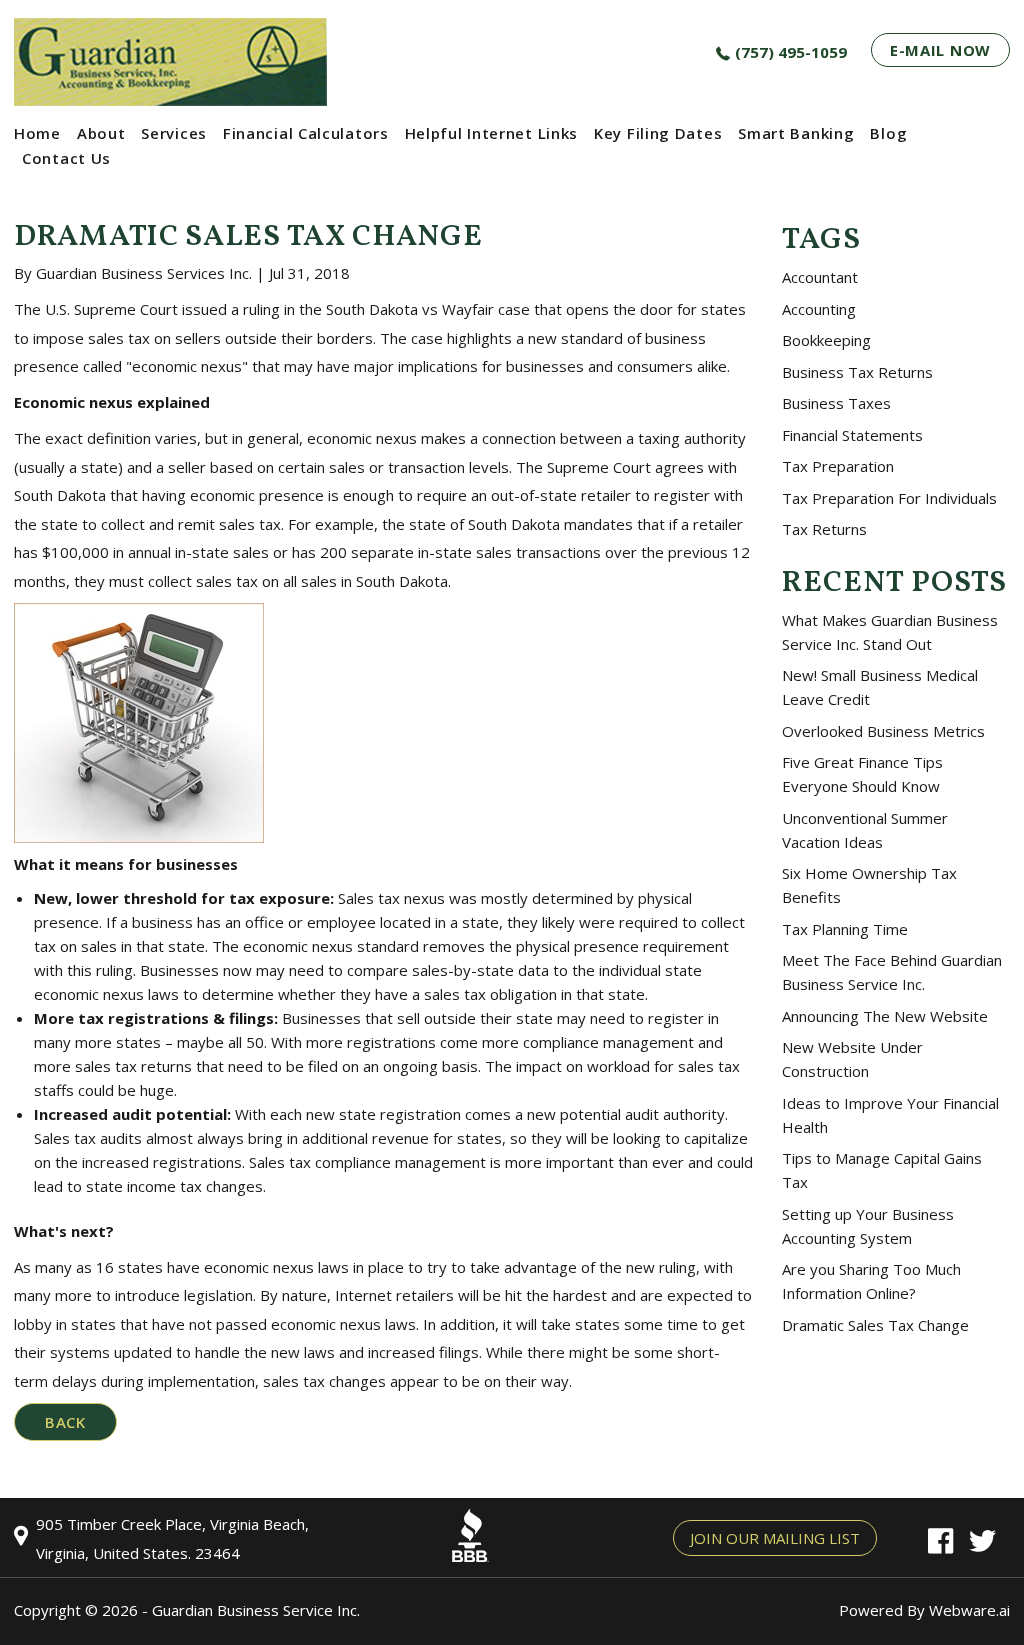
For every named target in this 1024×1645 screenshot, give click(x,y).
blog (888, 133)
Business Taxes (836, 403)
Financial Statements (852, 435)
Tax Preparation (838, 466)
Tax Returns (824, 529)
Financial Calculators (306, 133)
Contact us (66, 158)
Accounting (819, 309)
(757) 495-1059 (791, 52)
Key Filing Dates (658, 133)
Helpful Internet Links (491, 133)
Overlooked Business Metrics (883, 731)
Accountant (820, 277)
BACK (65, 1422)
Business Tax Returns (857, 372)
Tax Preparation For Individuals (889, 498)
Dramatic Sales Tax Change (875, 1325)
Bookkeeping (826, 340)
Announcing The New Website (885, 1016)
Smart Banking (796, 133)
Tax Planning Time (845, 929)
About (101, 133)
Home (37, 133)
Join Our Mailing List (775, 1538)
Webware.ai (969, 1610)
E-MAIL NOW (940, 50)
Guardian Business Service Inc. (256, 1610)
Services (174, 133)
